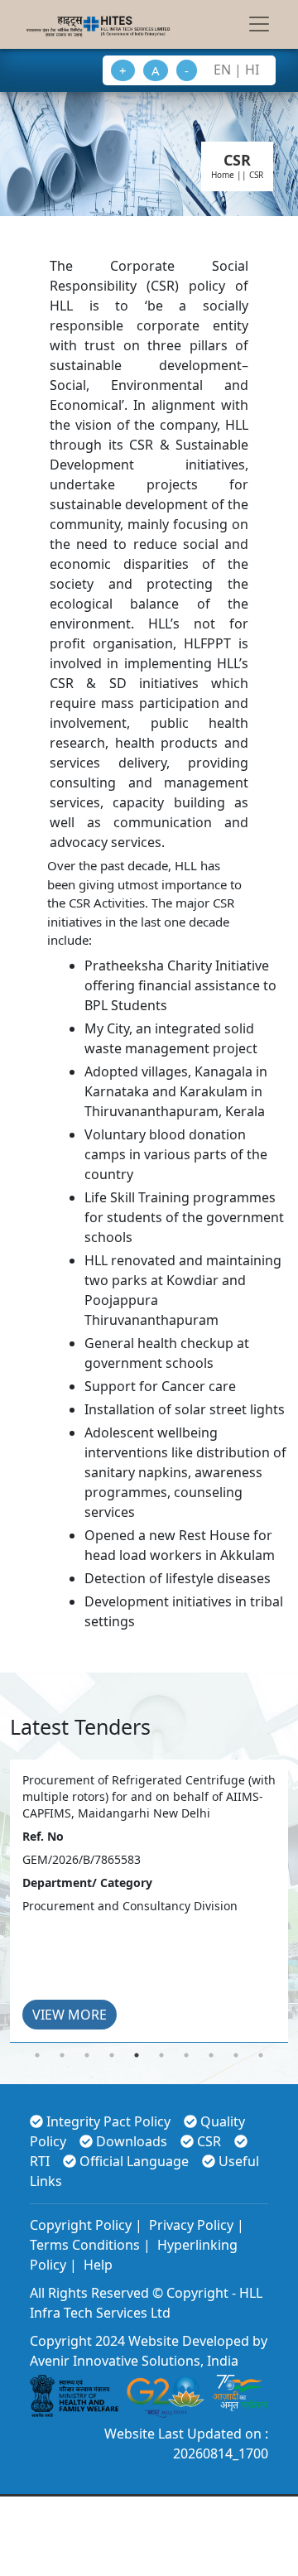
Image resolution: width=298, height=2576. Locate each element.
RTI (40, 2161)
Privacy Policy (190, 2225)
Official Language (134, 2161)
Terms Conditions (85, 2245)
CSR (209, 2141)
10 (261, 2055)
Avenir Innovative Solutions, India (134, 2361)
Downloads (132, 2141)
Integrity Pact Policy (108, 2121)
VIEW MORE (70, 2015)
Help (96, 2265)
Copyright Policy (81, 2225)
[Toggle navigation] (259, 24)
